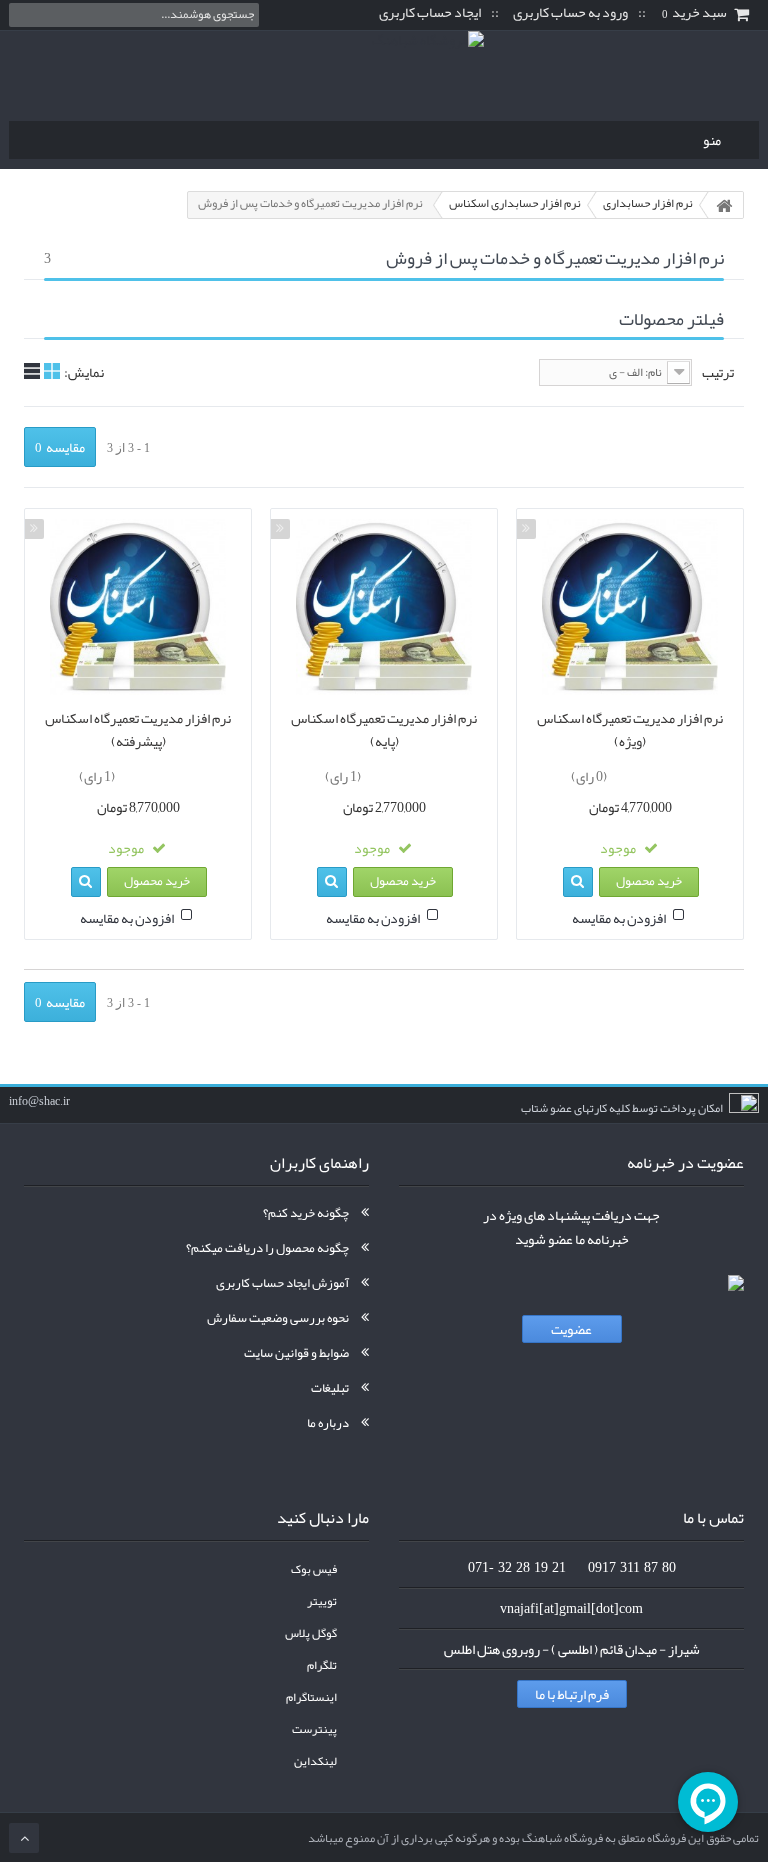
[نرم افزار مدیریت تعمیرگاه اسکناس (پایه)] (384, 607)
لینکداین (315, 1761)
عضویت (571, 1329)
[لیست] (32, 371)
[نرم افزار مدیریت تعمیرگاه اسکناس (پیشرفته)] (138, 607)
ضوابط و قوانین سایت (296, 1353)
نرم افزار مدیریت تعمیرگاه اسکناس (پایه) (384, 730)
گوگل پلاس (311, 1633)
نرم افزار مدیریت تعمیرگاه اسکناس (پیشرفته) (138, 730)
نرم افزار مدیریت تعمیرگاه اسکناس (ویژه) (630, 730)
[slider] (649, 773)
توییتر (322, 1601)
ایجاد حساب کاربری (430, 13)
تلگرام (322, 1665)
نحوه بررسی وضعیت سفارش (278, 1318)
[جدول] (52, 371)
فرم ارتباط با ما (572, 1694)
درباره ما (328, 1423)
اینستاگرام (311, 1697)
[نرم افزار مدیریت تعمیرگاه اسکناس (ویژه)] (630, 607)
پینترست (314, 1729)
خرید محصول (649, 881)
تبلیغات (330, 1388)
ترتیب (718, 372)
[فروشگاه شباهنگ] (384, 71)
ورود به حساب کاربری (570, 13)
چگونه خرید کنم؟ (306, 1213)
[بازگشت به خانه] (724, 205)
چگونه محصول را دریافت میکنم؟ (267, 1248)
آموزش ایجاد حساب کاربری (282, 1283)
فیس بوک (314, 1569)
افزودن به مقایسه (619, 918)
